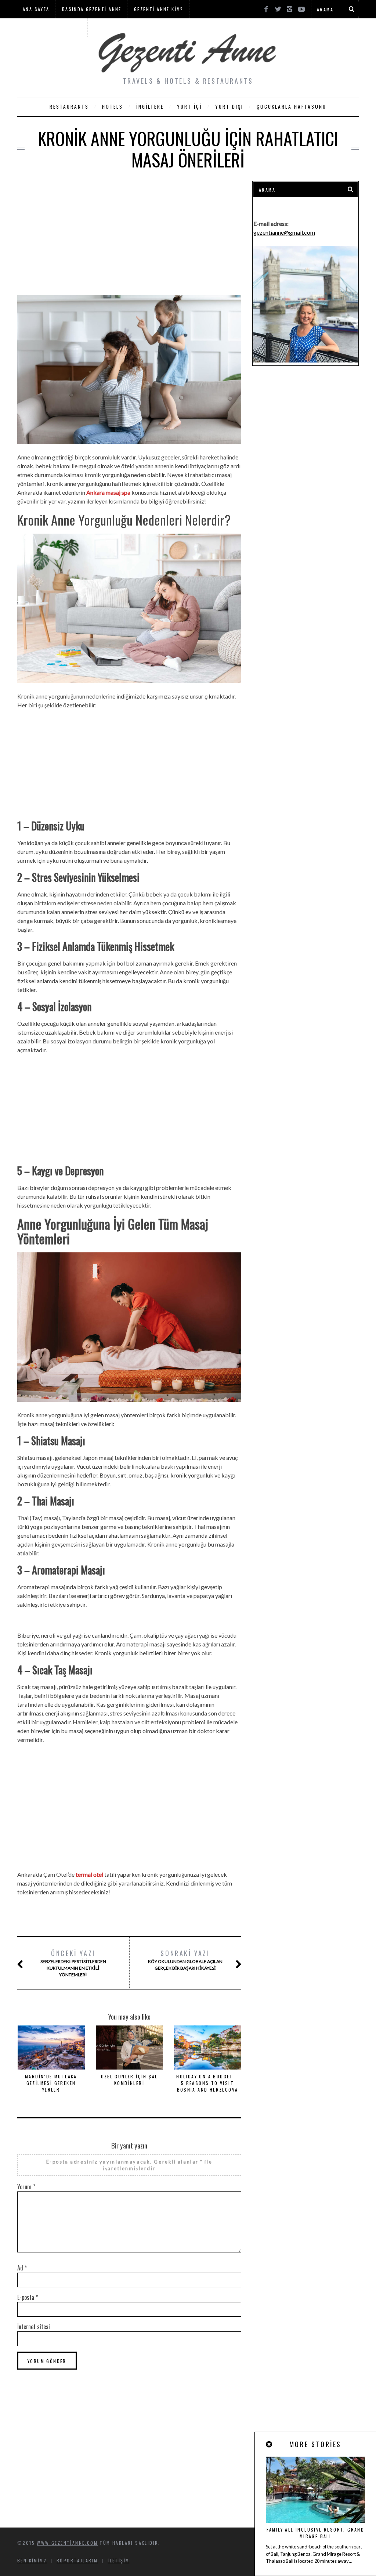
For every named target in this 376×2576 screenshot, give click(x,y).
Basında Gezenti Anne (92, 9)
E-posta (28, 2297)
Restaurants (69, 107)
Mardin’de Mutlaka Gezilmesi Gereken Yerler (51, 2083)
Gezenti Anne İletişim (52, 27)
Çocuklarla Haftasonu (292, 107)
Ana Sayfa (36, 9)
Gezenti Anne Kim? (159, 9)
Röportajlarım (77, 2560)
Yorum (26, 2187)
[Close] (270, 2444)
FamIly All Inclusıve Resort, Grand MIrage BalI (316, 2533)
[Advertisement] (129, 232)
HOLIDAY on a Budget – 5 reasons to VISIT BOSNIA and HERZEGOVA (207, 2083)
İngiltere (150, 107)
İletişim (118, 2560)
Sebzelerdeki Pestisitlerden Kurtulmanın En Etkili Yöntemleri (73, 1963)
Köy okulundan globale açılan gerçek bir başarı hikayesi (185, 1960)
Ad (22, 2268)
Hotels (113, 107)
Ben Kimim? (32, 2560)
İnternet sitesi (34, 2327)
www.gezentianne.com (67, 2543)
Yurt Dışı (229, 107)
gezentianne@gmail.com (284, 232)
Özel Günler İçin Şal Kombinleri (129, 2080)
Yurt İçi (189, 107)
